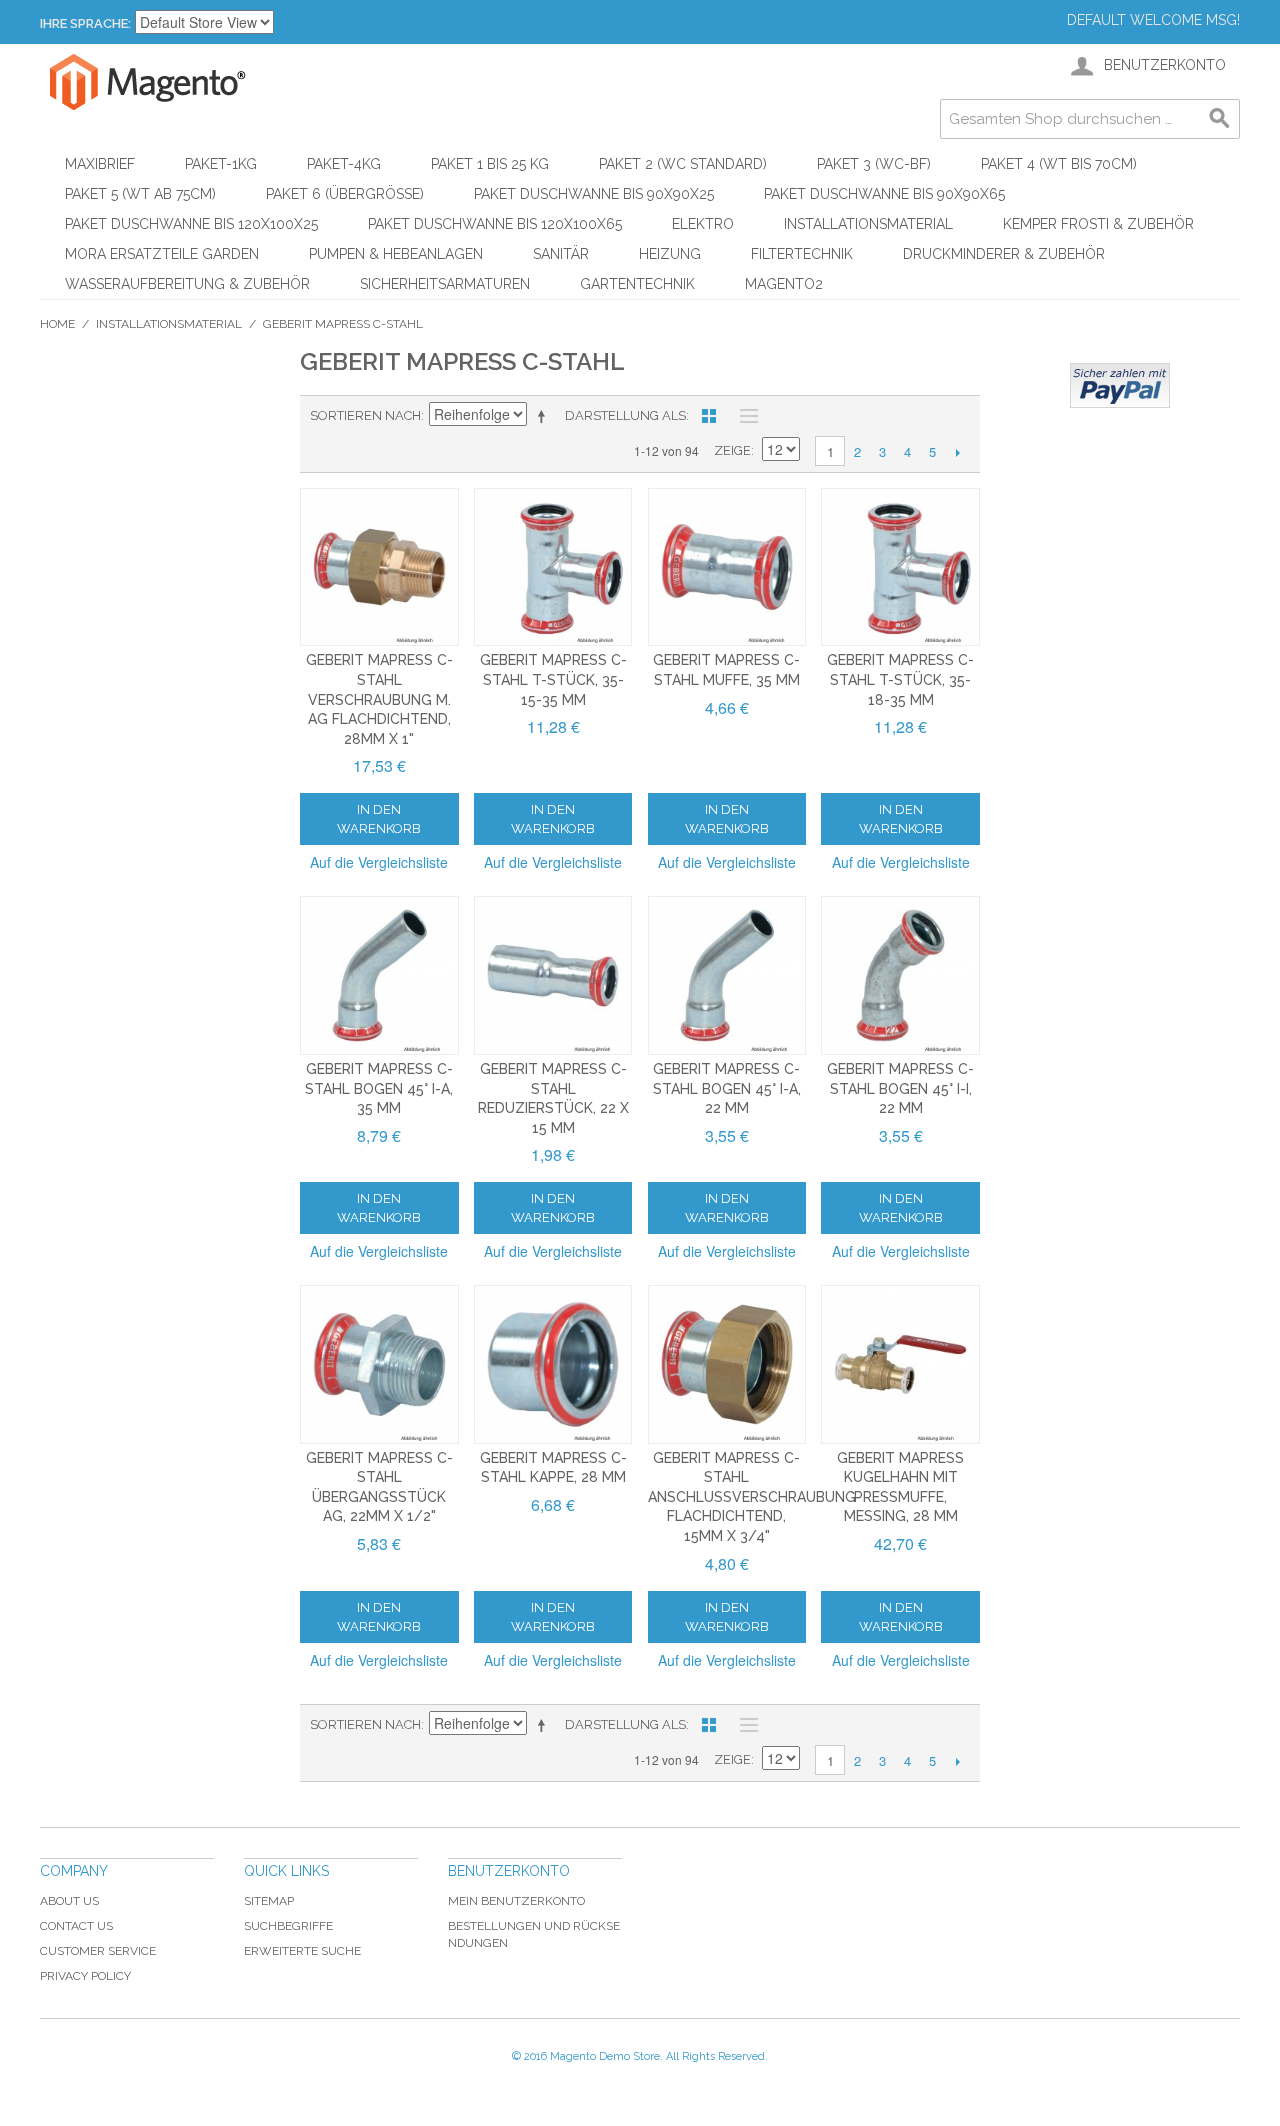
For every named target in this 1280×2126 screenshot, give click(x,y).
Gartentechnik (637, 284)
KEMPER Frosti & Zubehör (1098, 224)
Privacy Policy (85, 1976)
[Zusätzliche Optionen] (1120, 385)
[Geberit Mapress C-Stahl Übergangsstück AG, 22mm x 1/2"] (379, 1364)
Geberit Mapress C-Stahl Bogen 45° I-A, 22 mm (727, 1088)
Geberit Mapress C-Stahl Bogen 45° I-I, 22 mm (900, 1088)
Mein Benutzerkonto (516, 1901)
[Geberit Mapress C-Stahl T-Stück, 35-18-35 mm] (900, 567)
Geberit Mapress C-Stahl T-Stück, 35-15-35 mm (553, 679)
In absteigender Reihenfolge (545, 416)
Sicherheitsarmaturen (445, 284)
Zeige (732, 450)
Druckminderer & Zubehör (1004, 254)
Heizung (670, 254)
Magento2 (784, 284)
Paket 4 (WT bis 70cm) (1059, 164)
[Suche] (1220, 119)
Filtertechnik (802, 254)
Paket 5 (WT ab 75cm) (140, 194)
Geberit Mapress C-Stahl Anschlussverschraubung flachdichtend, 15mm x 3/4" (752, 1497)
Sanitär (561, 254)
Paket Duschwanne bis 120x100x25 (191, 224)
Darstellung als (625, 415)
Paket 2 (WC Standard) (683, 164)
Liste (744, 416)
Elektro (703, 224)
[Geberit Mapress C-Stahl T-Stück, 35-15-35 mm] (553, 567)
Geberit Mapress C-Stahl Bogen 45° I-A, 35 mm (379, 1088)
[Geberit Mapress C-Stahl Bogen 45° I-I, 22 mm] (900, 975)
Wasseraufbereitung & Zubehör (187, 284)
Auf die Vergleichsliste (379, 862)
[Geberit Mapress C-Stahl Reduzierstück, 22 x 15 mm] (553, 975)
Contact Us (76, 1926)
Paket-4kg (344, 164)
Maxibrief (100, 164)
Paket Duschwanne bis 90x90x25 (594, 194)
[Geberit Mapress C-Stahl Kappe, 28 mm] (553, 1364)
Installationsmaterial (868, 224)
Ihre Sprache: (85, 23)
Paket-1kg (221, 164)
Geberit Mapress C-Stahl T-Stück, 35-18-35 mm (900, 679)
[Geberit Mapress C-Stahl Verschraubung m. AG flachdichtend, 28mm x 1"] (379, 567)
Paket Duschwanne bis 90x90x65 (884, 194)
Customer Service (98, 1951)
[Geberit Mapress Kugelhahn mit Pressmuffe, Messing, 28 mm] (900, 1364)
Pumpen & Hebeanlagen (396, 254)
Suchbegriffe (288, 1926)
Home (57, 324)
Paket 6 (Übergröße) (345, 194)
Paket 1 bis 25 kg (490, 164)
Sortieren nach (365, 415)
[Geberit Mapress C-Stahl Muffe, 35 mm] (727, 567)
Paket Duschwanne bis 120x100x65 (495, 224)
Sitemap (269, 1901)
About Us (69, 1901)
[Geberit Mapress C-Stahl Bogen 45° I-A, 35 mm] (379, 975)
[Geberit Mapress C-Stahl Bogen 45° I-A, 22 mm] (727, 975)
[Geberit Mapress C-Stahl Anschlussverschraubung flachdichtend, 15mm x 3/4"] (727, 1364)
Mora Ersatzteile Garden (162, 254)
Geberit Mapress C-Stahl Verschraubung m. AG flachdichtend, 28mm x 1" (379, 699)
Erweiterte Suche (302, 1951)
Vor (957, 452)
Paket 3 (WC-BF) (874, 164)
